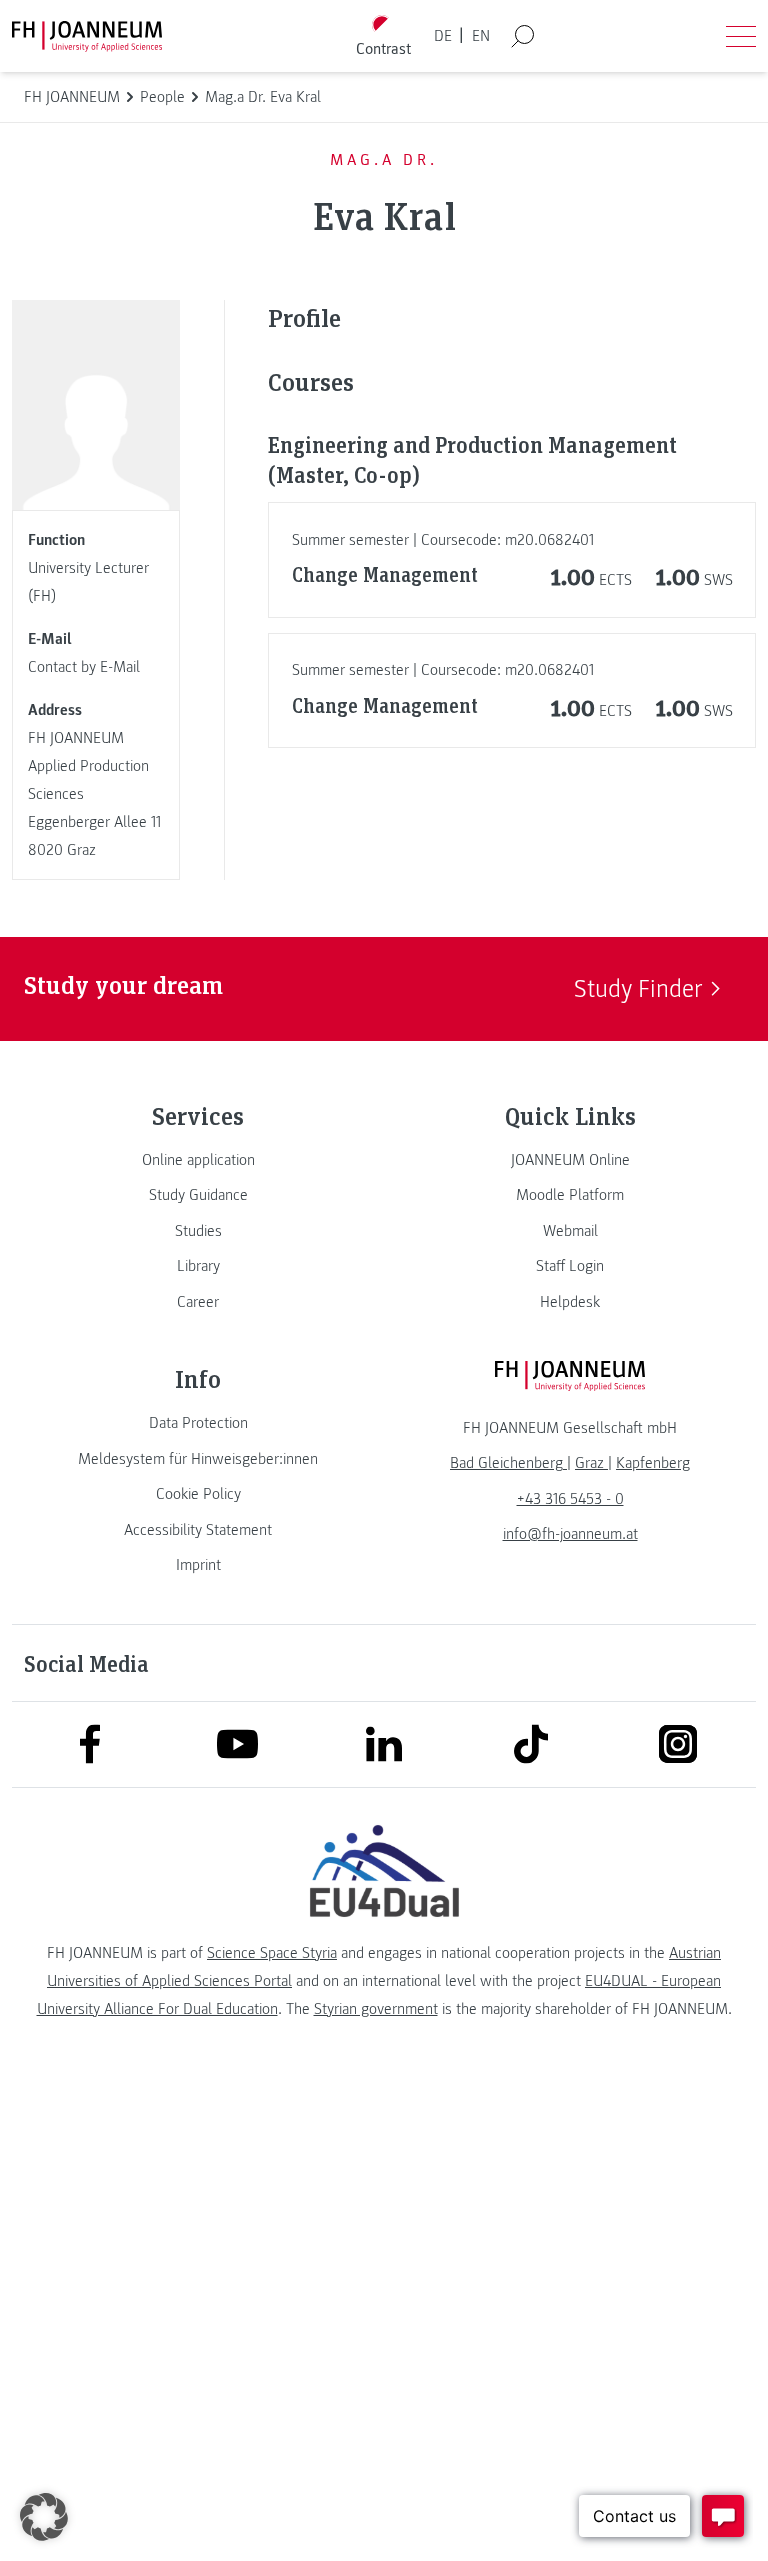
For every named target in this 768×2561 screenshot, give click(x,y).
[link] (198, 1160)
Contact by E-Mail (84, 667)
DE (443, 36)
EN (481, 36)
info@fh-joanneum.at (570, 1534)
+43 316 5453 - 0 (570, 1499)
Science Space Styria (272, 1953)
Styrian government (376, 2009)
